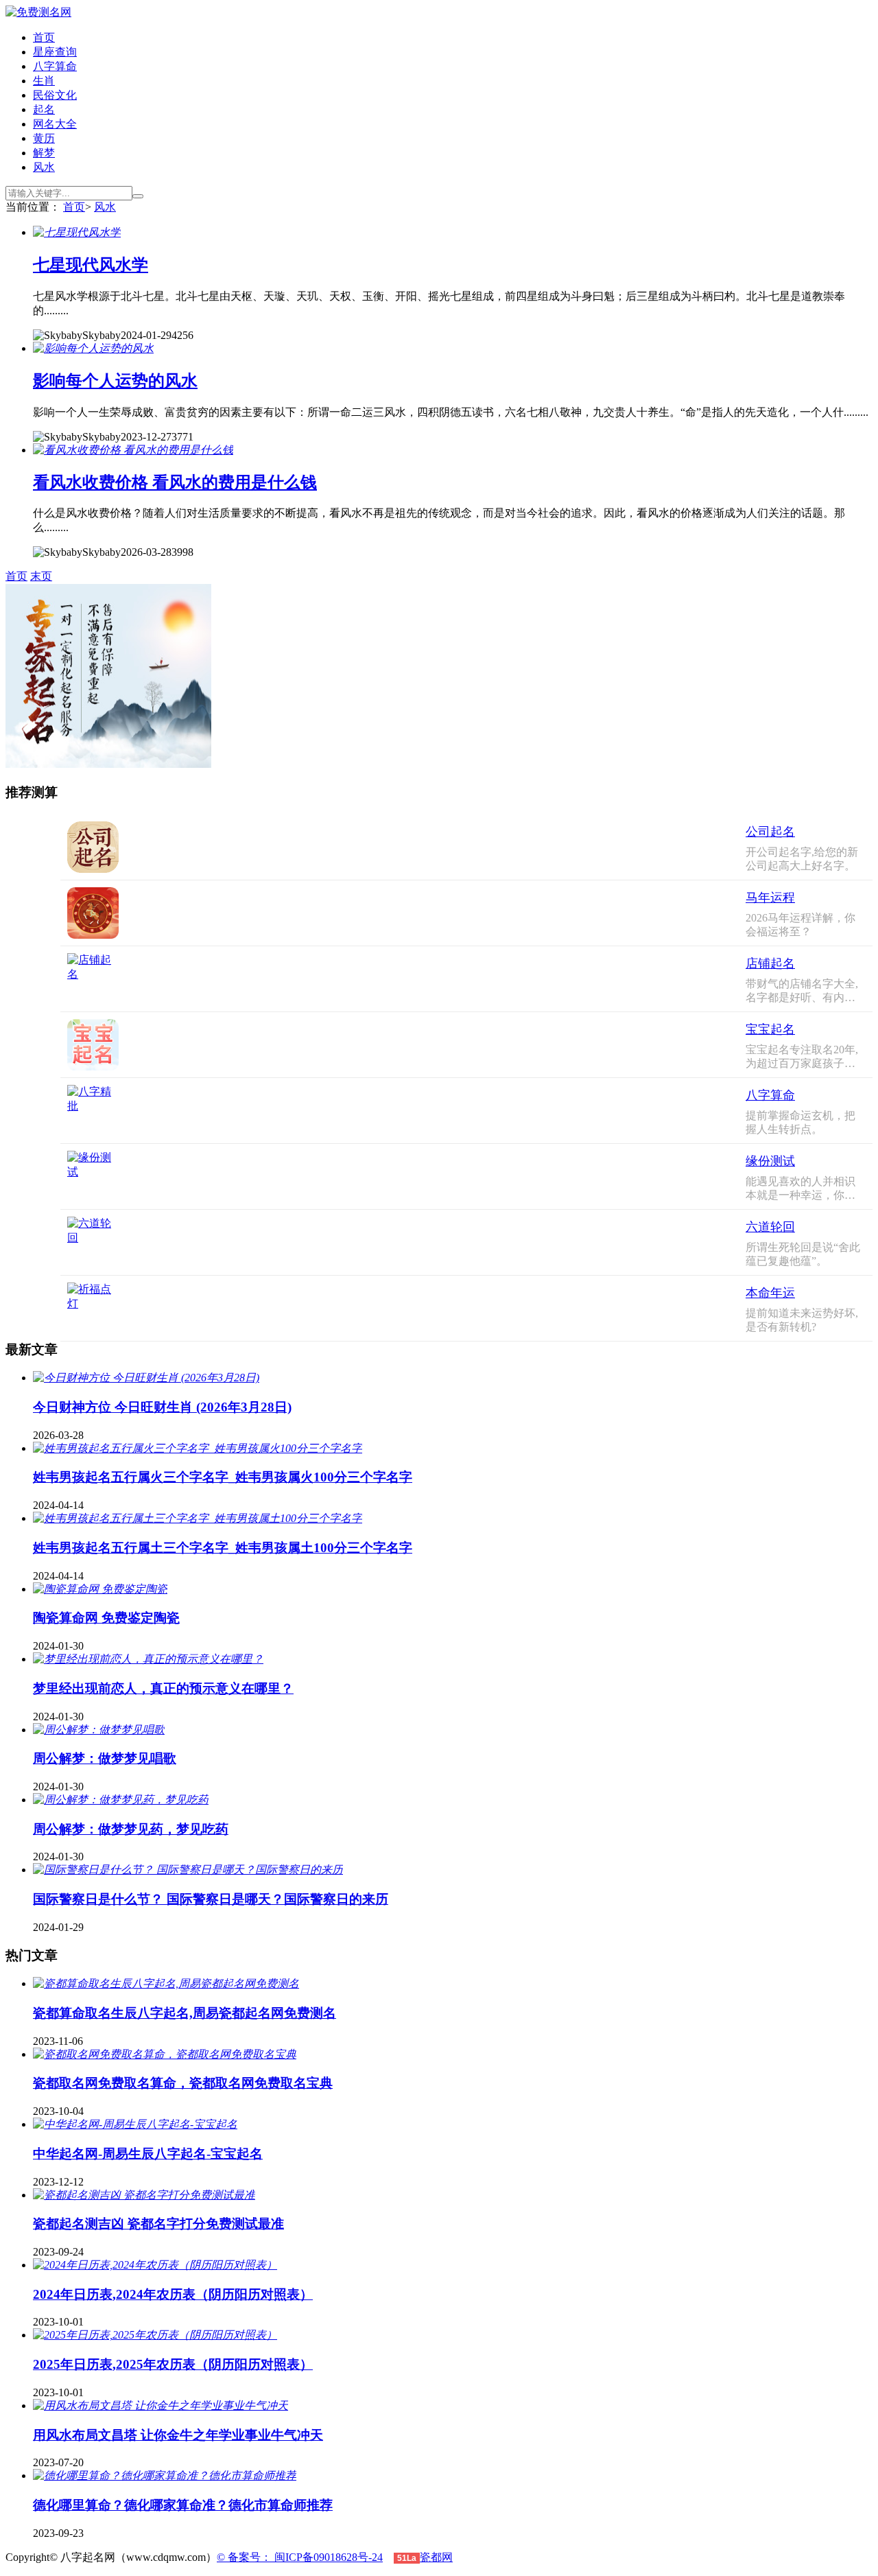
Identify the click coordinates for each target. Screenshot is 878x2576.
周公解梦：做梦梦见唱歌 (105, 1758)
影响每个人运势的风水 (115, 381)
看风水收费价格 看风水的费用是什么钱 (175, 482)
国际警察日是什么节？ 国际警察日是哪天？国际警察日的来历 (211, 1899)
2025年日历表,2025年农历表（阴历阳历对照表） (173, 2364)
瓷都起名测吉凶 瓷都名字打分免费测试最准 (158, 2224)
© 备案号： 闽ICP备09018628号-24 (300, 2557)
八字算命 (55, 66)
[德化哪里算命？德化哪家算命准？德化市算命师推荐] (165, 2475)
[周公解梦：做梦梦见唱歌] (99, 1730)
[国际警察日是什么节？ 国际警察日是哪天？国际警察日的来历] (188, 1870)
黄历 (44, 138)
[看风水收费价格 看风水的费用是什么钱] (133, 450)
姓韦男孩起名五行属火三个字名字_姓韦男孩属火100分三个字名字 (223, 1477)
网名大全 (55, 124)
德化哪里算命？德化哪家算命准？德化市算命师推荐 (183, 2505)
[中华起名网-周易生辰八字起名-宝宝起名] (135, 2124)
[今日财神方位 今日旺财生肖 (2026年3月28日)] (146, 1378)
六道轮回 (770, 1227)
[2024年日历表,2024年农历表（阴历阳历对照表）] (155, 2265)
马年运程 (770, 898)
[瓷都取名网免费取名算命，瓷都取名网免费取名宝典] (165, 2054)
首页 (44, 37)
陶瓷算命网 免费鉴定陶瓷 (106, 1618)
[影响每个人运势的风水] (93, 348)
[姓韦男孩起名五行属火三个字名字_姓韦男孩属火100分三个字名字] (198, 1448)
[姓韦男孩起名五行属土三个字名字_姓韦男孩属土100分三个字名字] (198, 1518)
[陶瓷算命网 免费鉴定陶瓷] (100, 1589)
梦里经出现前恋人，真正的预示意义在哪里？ (163, 1688)
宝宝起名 (770, 1029)
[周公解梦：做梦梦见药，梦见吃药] (121, 1800)
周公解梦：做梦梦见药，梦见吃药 (131, 1829)
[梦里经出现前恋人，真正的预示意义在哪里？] (148, 1659)
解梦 (44, 153)
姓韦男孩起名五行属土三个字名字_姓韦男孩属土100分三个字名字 (223, 1548)
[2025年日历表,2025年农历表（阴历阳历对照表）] (155, 2335)
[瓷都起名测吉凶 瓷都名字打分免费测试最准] (144, 2195)
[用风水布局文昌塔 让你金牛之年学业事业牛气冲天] (161, 2405)
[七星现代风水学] (77, 232)
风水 (44, 167)
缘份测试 (770, 1161)
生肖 (44, 81)
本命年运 (770, 1293)
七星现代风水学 (91, 265)
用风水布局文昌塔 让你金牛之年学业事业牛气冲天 (178, 2435)
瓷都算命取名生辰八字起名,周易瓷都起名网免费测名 (185, 2013)
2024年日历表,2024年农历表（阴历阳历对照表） (173, 2294)
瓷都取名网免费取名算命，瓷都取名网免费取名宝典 (183, 2083)
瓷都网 (436, 2557)
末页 (41, 576)
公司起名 (770, 832)
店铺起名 (770, 963)
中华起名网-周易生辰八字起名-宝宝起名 (148, 2154)
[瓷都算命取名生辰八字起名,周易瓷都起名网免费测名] (166, 1983)
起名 (44, 109)
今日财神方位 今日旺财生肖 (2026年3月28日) (162, 1407)
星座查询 (55, 52)
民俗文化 (55, 95)
